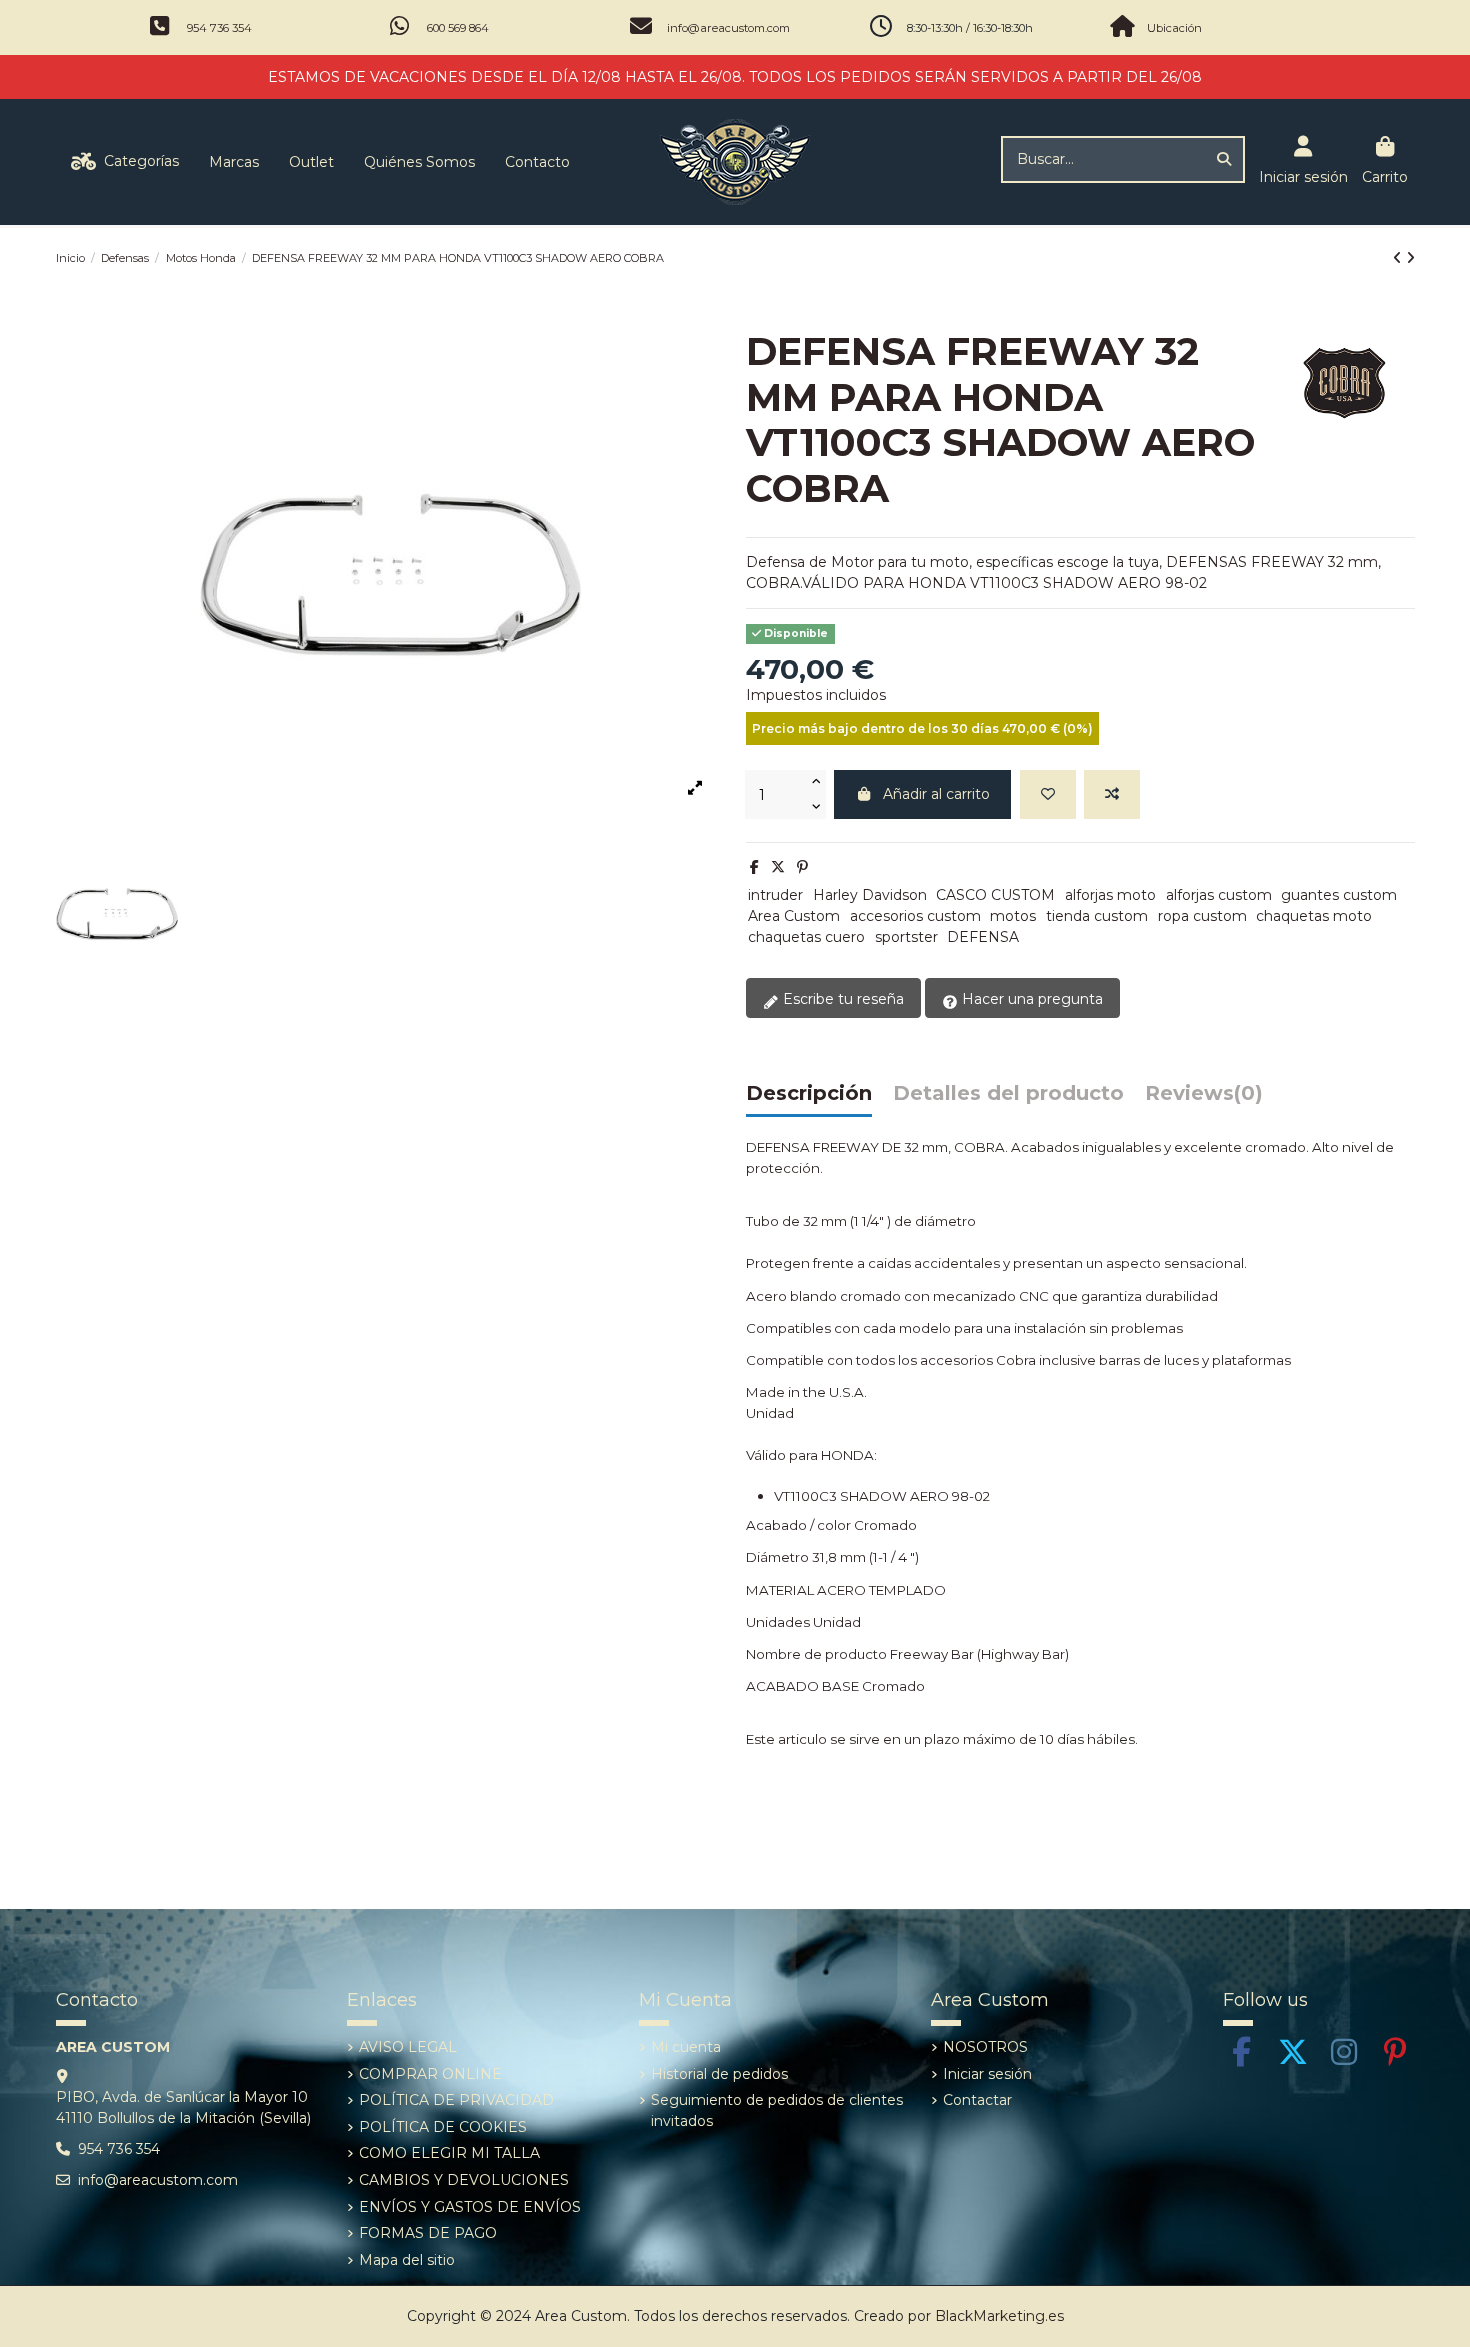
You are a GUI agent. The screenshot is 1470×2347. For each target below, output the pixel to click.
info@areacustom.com (728, 28)
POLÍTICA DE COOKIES (443, 2127)
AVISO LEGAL (408, 2047)
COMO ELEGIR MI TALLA (449, 2153)
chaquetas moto (1314, 916)
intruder (775, 895)
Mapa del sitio (407, 2260)
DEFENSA (983, 937)
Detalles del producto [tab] (1008, 1094)
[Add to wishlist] (1048, 794)
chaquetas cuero (806, 937)
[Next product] (1410, 258)
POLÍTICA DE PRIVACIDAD (456, 2100)
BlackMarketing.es (999, 2316)
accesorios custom (915, 916)
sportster (906, 937)
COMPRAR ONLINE (430, 2074)
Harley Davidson (870, 895)
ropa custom (1202, 916)
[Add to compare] (1112, 794)
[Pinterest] (802, 867)
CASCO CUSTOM (995, 895)
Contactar (977, 2100)
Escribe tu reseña (841, 999)
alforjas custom (1219, 895)
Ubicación (1174, 28)
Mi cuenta (686, 2047)
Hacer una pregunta (1030, 999)
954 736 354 (219, 28)
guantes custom (1339, 895)
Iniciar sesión (987, 2074)
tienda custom (1097, 916)
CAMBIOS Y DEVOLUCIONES (464, 2180)
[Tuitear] (778, 867)
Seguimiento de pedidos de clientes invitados (777, 2110)
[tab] (1204, 1098)
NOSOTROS (985, 2047)
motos (1013, 916)
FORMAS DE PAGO (428, 2233)
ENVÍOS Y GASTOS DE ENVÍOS (470, 2207)
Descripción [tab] (809, 1094)
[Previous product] (1399, 258)
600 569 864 (458, 28)
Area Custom (794, 916)
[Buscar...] (1224, 159)
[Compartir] (754, 867)
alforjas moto (1110, 895)
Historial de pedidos (719, 2074)
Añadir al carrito (936, 794)
